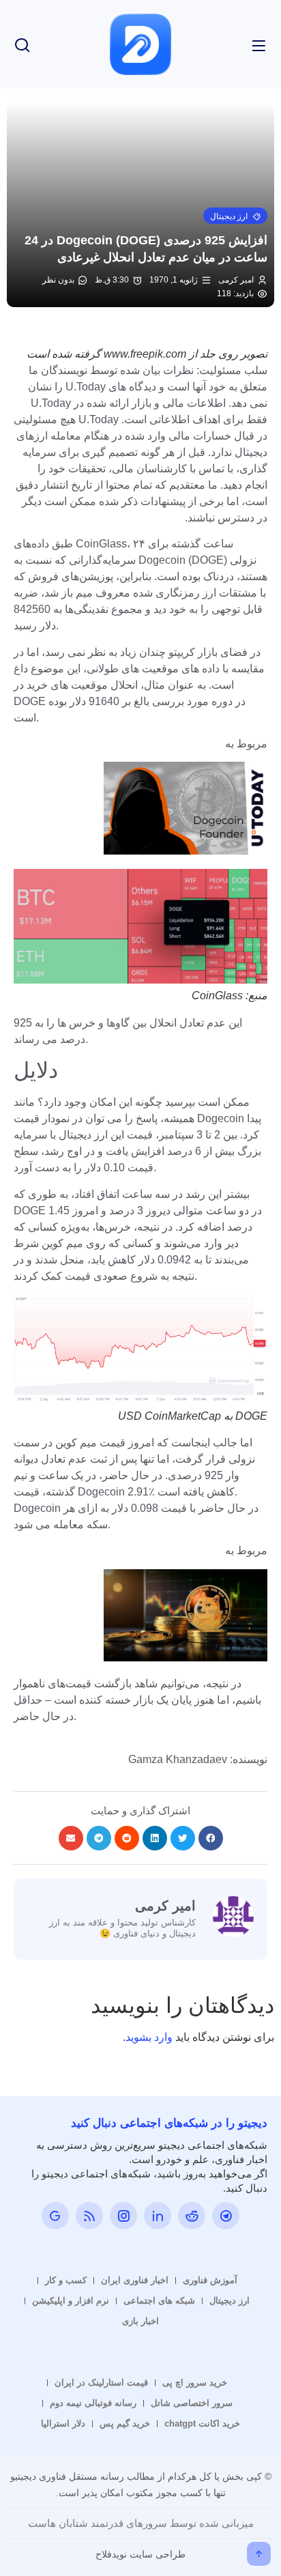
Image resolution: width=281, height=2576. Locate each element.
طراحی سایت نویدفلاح (140, 2554)
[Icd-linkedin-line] (158, 2216)
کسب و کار (66, 2280)
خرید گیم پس (125, 2423)
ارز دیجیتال (230, 2301)
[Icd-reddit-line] (192, 2216)
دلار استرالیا (63, 2423)
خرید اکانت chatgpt (202, 2423)
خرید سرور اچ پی (195, 2382)
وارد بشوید (149, 2037)
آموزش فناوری (210, 2280)
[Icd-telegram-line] (226, 2216)
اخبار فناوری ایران (135, 2280)
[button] (235, 216)
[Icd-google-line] (55, 2216)
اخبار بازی (140, 2321)
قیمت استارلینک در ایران (101, 2382)
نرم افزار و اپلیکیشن (71, 2301)
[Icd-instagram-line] (123, 2216)
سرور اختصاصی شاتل (192, 2403)
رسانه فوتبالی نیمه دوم (93, 2403)
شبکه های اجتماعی (159, 2301)
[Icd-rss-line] (89, 2216)
